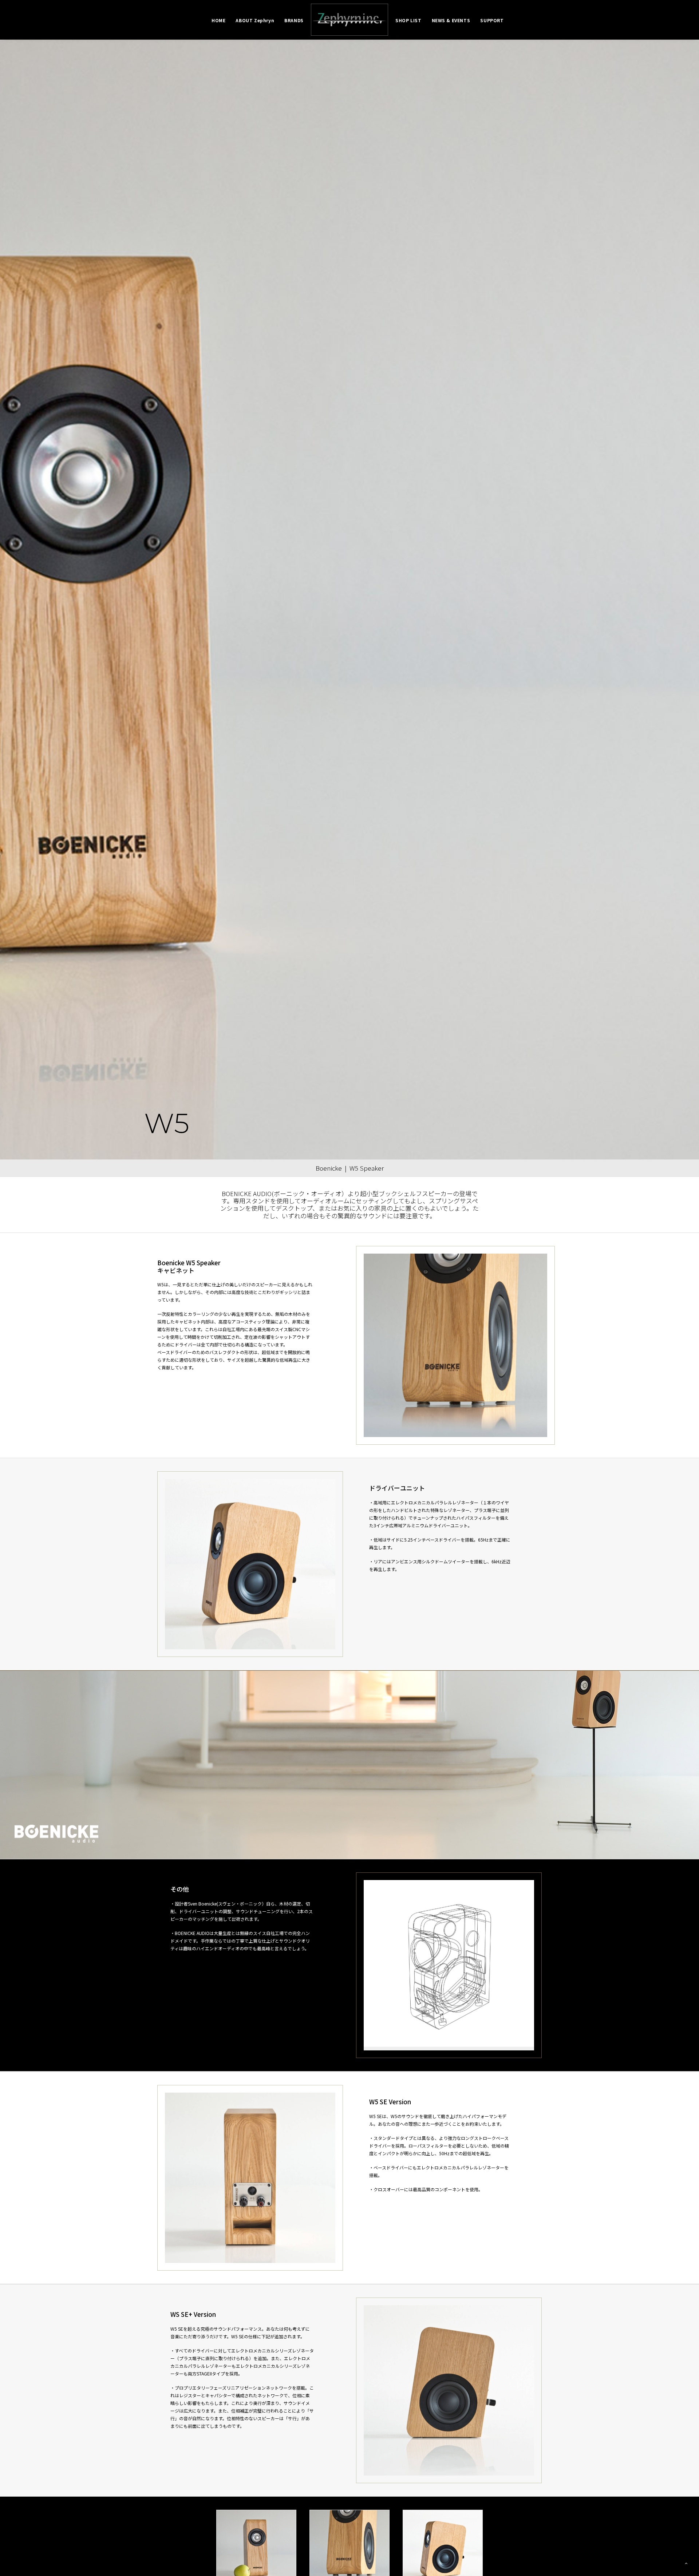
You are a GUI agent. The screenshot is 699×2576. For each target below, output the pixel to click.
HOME (218, 20)
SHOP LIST (408, 20)
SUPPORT (492, 20)
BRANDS (294, 20)
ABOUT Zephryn (255, 20)
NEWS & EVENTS (451, 20)
